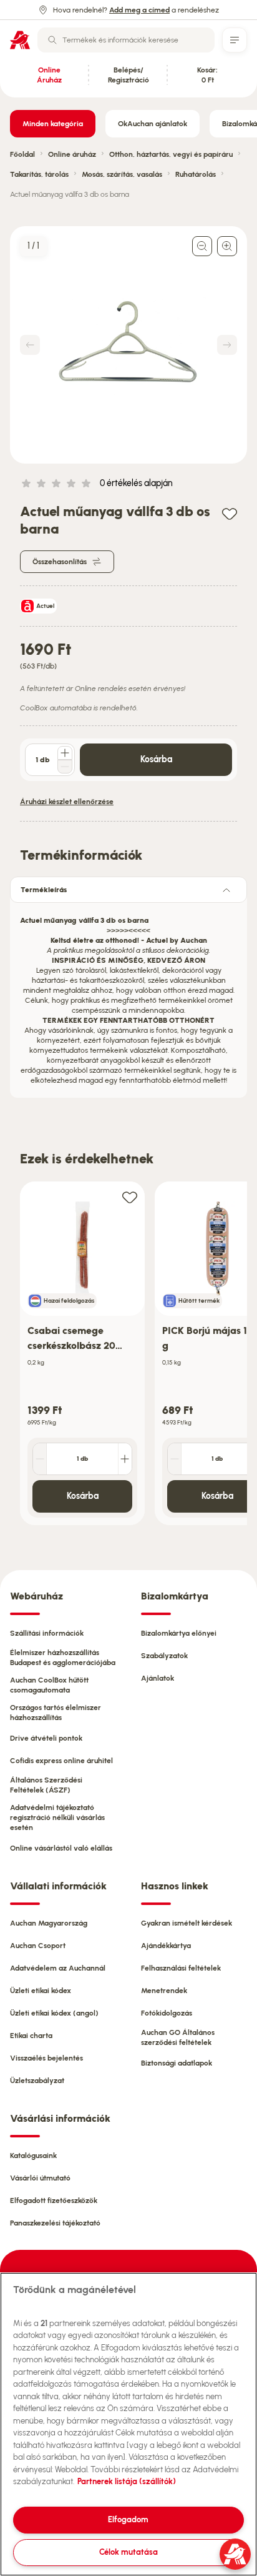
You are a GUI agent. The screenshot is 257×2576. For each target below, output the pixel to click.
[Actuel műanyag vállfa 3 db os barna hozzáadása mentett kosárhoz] (230, 513)
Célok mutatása (128, 2552)
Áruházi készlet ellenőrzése (67, 802)
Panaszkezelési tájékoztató (55, 2223)
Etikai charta (31, 2036)
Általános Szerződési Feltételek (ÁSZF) (46, 1785)
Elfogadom (128, 2519)
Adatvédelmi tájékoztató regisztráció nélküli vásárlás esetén (57, 1818)
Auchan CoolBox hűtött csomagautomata (49, 1685)
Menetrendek (164, 1991)
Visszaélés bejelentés (46, 2058)
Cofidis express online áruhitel (61, 1761)
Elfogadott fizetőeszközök (54, 2201)
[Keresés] (52, 40)
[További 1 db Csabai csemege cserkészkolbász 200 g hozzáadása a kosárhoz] (125, 1459)
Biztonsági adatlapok (177, 2063)
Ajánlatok (158, 1678)
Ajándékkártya (166, 1946)
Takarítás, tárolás (39, 174)
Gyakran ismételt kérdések (187, 1923)
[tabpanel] (128, 997)
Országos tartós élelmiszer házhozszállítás (56, 1713)
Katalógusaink (33, 2156)
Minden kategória (53, 124)
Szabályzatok (164, 1656)
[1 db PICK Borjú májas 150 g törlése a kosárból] (175, 1459)
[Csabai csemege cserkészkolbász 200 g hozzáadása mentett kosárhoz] (130, 1197)
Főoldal (22, 154)
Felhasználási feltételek (181, 1968)
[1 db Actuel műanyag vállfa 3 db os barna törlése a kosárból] (65, 767)
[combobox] (126, 40)
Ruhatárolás (196, 174)
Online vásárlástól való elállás (61, 1848)
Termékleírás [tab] (44, 890)
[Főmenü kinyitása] (235, 40)
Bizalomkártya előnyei (179, 1633)
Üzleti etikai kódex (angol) (54, 2013)
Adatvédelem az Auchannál (58, 1968)
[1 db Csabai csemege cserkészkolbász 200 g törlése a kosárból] (40, 1459)
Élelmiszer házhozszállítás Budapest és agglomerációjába (63, 1658)
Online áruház (72, 154)
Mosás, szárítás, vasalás (122, 174)
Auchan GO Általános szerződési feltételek (178, 2037)
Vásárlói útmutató (40, 2178)
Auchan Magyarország (49, 1923)
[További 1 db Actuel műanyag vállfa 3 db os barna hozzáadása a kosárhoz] (65, 753)
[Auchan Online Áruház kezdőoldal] (20, 40)
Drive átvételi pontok (46, 1738)
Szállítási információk (47, 1633)
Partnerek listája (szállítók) (127, 2481)
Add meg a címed (139, 10)
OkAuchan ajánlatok (153, 124)
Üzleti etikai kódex (41, 1991)
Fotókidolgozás (167, 2013)
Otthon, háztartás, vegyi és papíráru (171, 154)
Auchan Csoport (38, 1946)
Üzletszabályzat (37, 2081)
